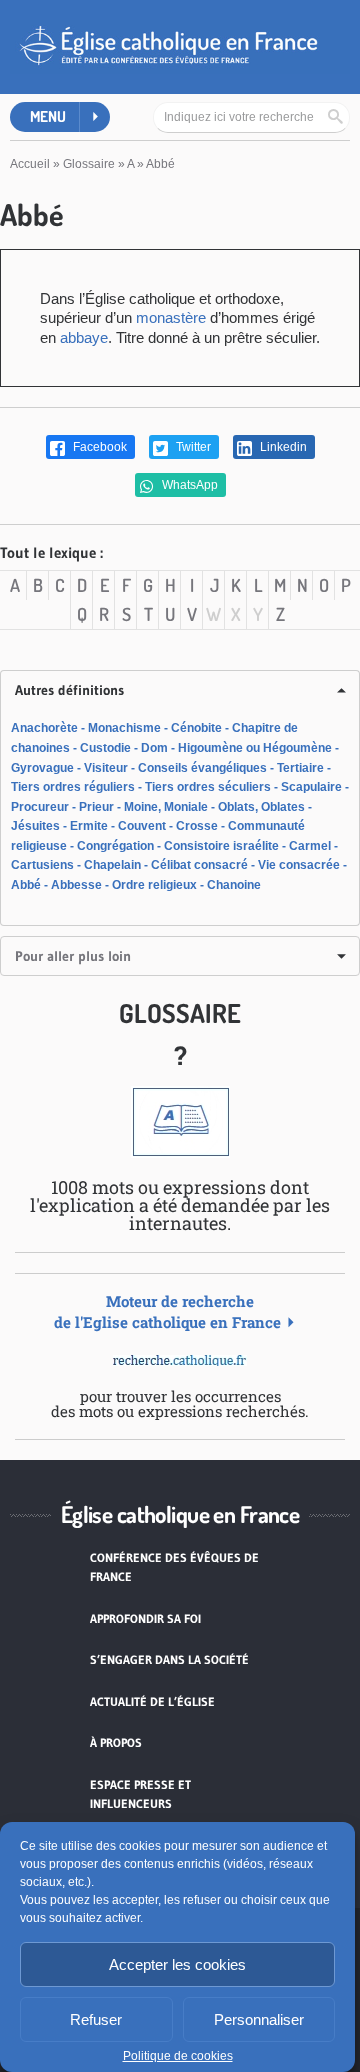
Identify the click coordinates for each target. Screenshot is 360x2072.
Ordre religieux (154, 885)
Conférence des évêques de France (174, 1567)
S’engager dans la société (169, 1659)
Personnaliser (259, 2019)
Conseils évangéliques (202, 768)
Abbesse (76, 885)
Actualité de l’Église (152, 1701)
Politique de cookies (178, 2056)
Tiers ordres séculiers (208, 787)
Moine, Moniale (166, 807)
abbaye (84, 337)
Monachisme (124, 728)
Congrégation (115, 846)
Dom (154, 748)
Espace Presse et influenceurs (140, 1794)
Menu (48, 116)
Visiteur (106, 768)
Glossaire (89, 164)
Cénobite (196, 728)
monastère (171, 317)
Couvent (142, 826)
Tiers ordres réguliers (73, 787)
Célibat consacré (199, 865)
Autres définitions (69, 690)
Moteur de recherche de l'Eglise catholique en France (167, 1311)
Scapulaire (311, 787)
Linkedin (282, 447)
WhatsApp (188, 485)
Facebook (98, 447)
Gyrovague (42, 768)
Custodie (105, 748)
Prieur (96, 807)
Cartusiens (42, 865)
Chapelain (112, 865)
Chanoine (234, 885)
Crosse (197, 826)
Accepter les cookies (177, 1964)
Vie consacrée (299, 865)
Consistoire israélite (221, 846)
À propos (116, 1742)
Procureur (40, 807)
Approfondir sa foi (145, 1618)
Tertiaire (300, 768)
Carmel (310, 846)
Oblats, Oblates (261, 807)
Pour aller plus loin (73, 956)
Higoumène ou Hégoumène (255, 748)
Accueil (30, 164)
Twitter (192, 447)
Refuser (96, 2019)
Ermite (89, 826)
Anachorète (44, 728)
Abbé (26, 885)
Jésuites (35, 826)
